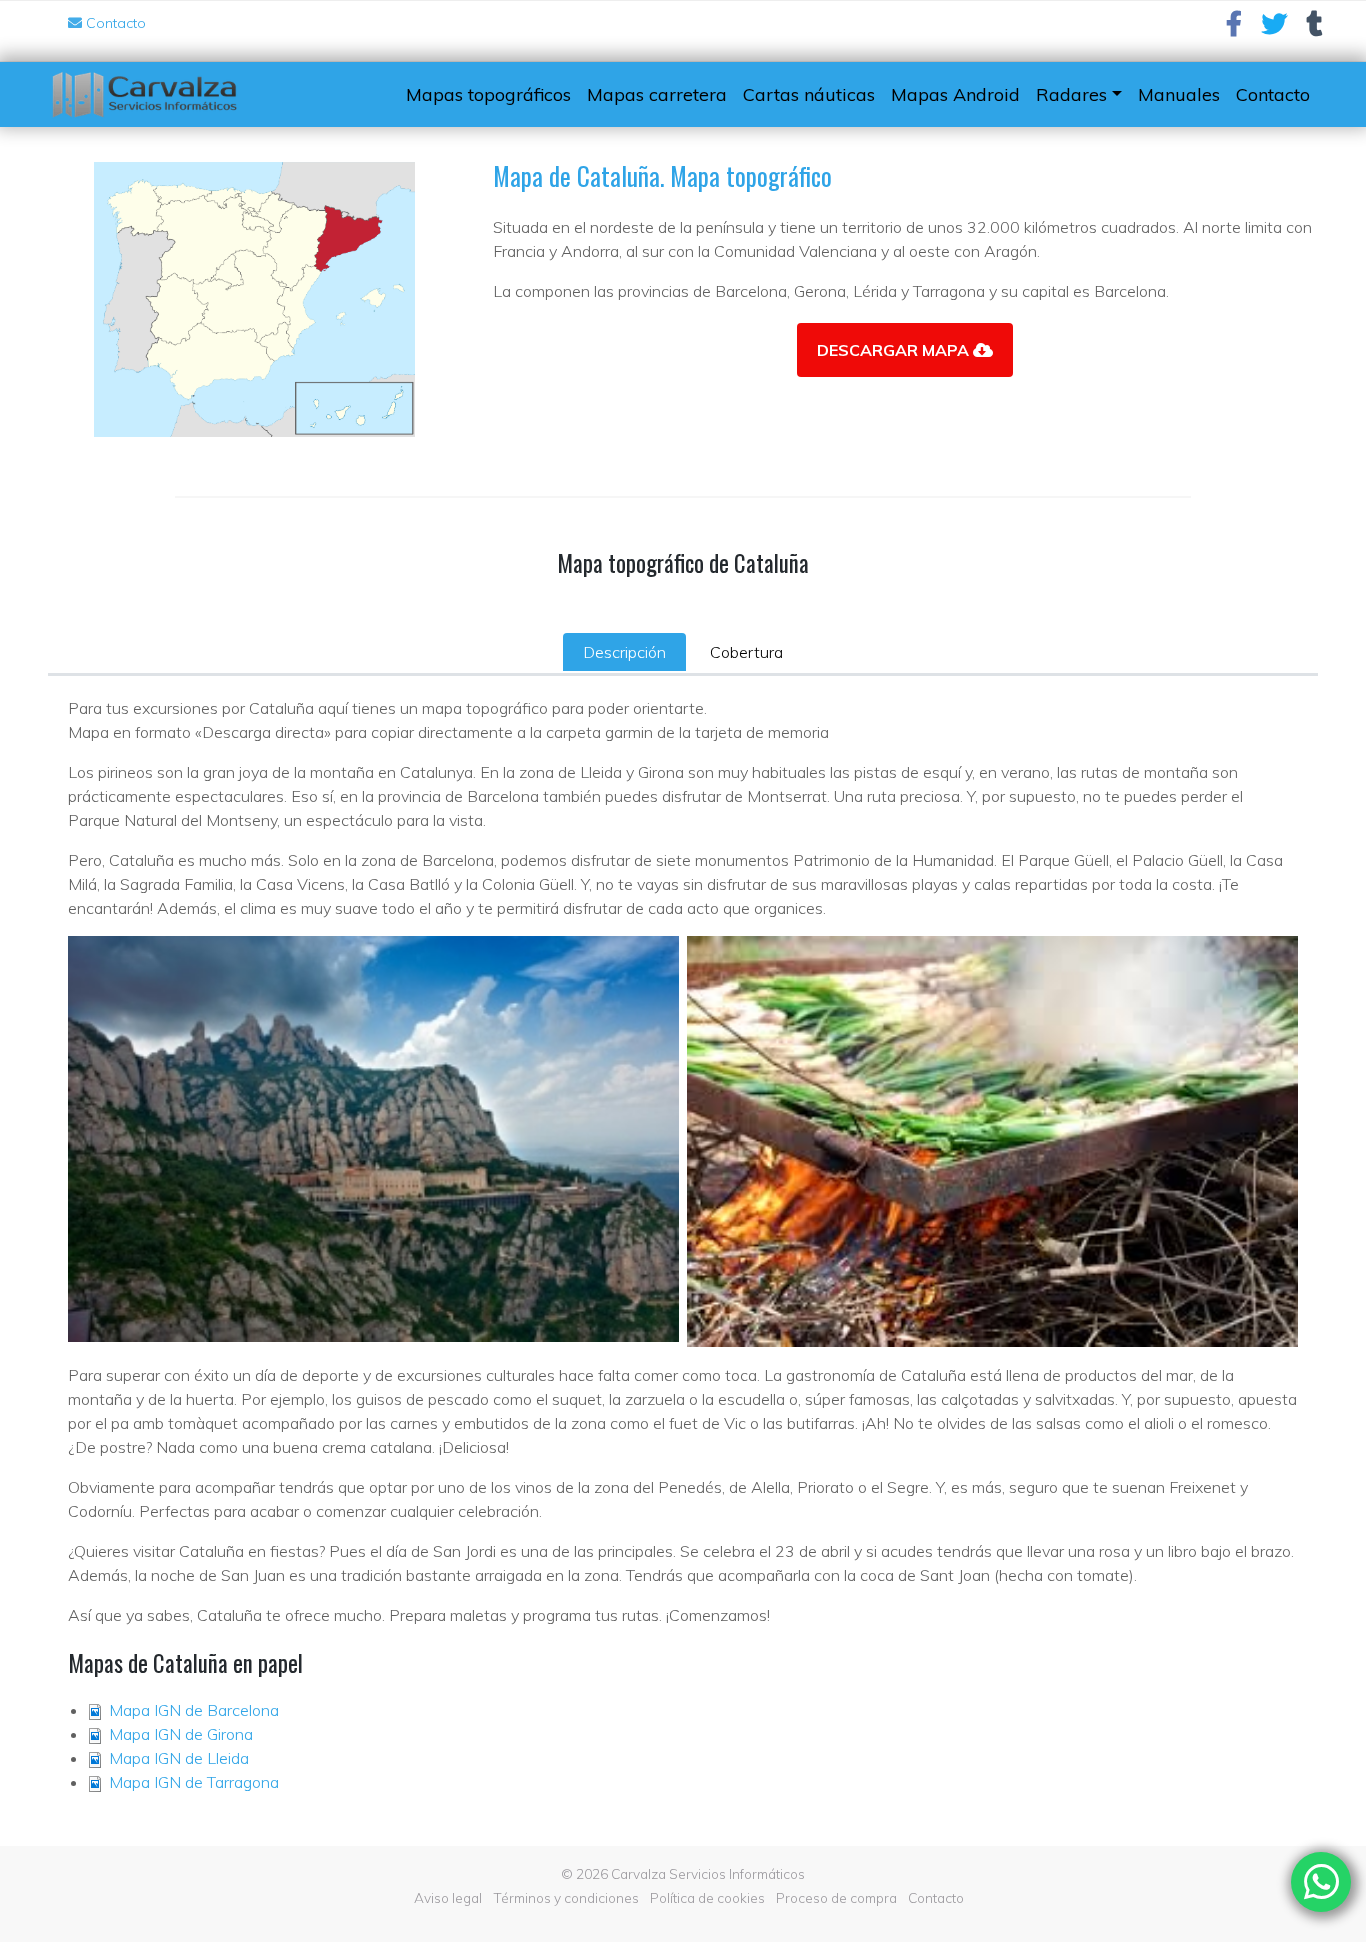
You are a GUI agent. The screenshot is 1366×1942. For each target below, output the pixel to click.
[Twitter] (1274, 28)
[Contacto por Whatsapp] (1321, 1882)
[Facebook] (1234, 28)
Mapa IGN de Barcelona (194, 1710)
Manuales (1179, 94)
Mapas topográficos (488, 94)
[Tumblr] (1315, 28)
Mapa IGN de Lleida (179, 1758)
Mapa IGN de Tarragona (194, 1782)
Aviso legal (448, 1897)
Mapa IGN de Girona (181, 1734)
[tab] (624, 652)
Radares (1071, 94)
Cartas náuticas (809, 94)
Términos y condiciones (566, 1897)
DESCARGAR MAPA (895, 350)
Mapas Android (955, 94)
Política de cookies (707, 1897)
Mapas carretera (657, 94)
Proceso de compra (836, 1897)
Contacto (114, 23)
